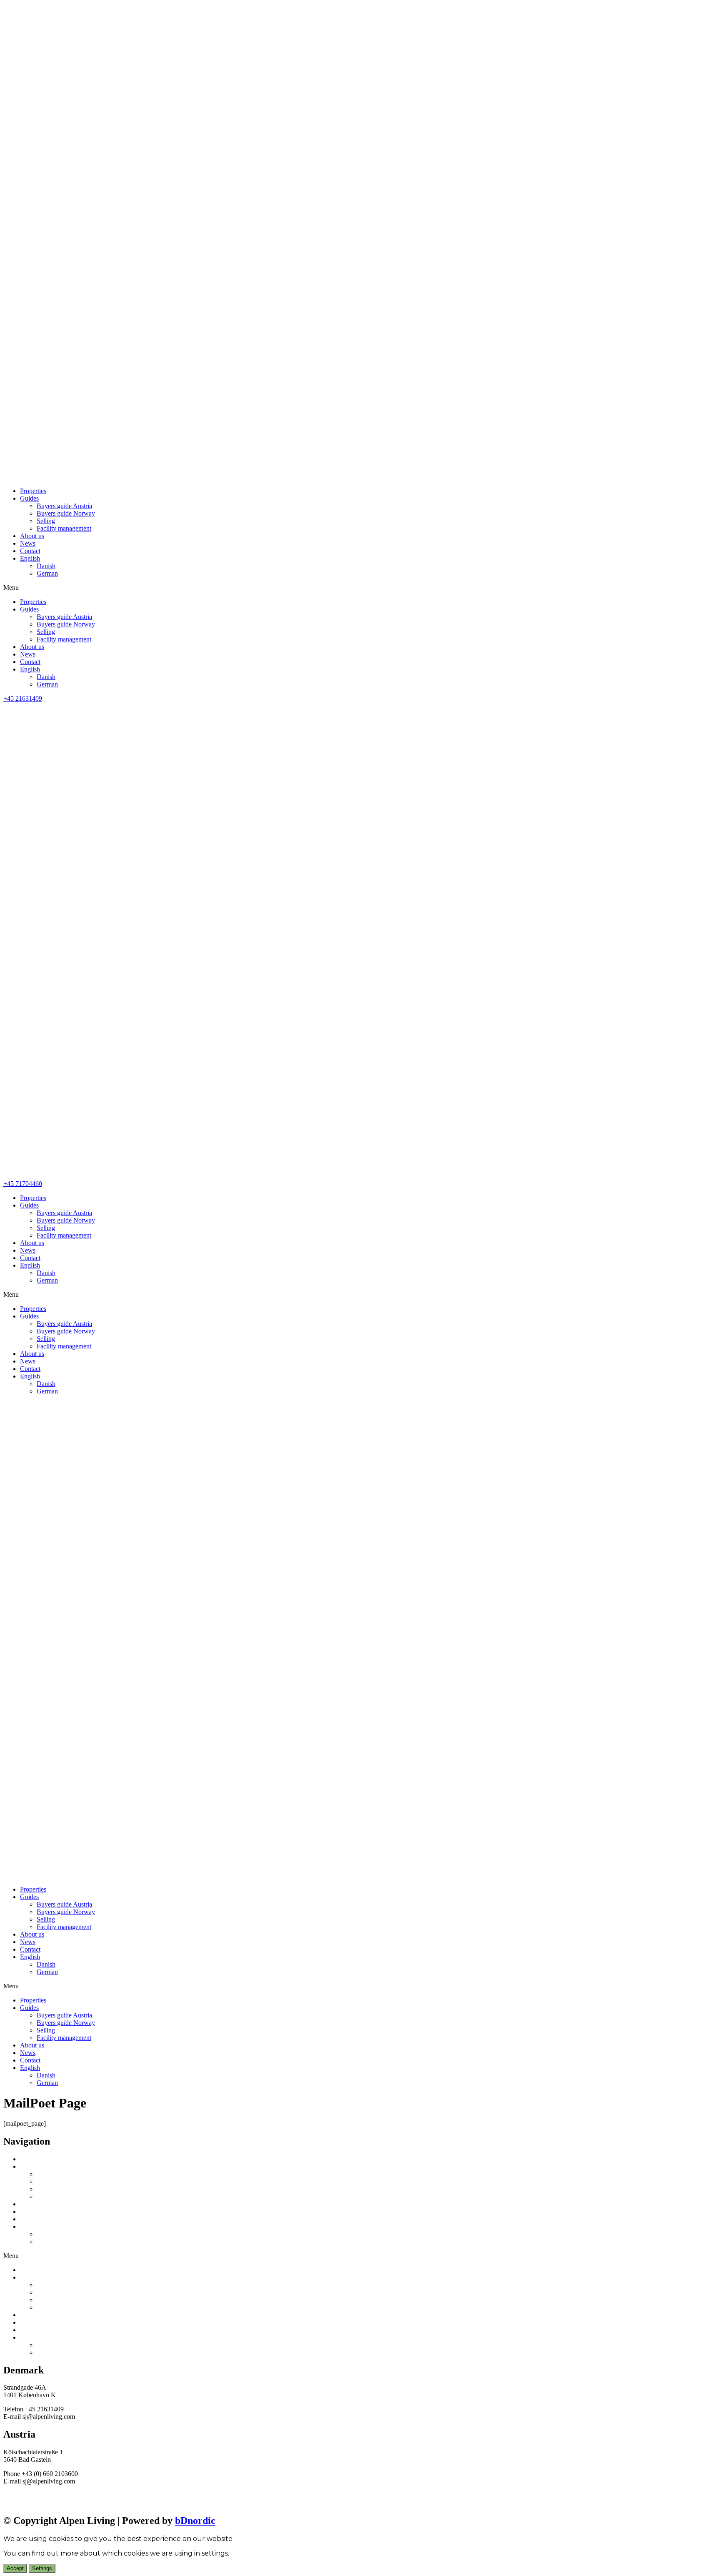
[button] (360, 588)
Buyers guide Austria (64, 506)
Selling (46, 521)
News (28, 543)
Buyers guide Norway (66, 513)
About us (32, 536)
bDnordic (195, 2521)
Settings (42, 2568)
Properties (33, 491)
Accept (15, 2568)
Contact (30, 551)
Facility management (64, 528)
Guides (29, 498)
